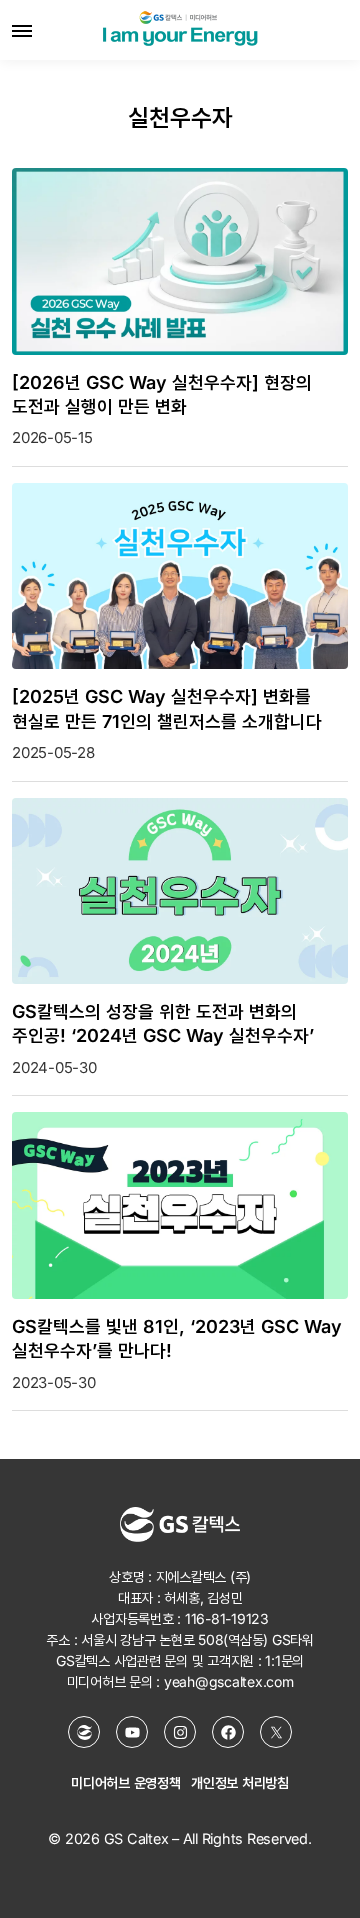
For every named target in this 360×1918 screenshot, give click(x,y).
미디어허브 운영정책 (126, 1782)
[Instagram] (180, 1732)
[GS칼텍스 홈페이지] (84, 1732)
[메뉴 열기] (22, 30)
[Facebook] (228, 1732)
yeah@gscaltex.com (229, 1681)
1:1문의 (284, 1660)
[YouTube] (132, 1732)
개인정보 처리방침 (240, 1782)
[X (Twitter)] (276, 1732)
